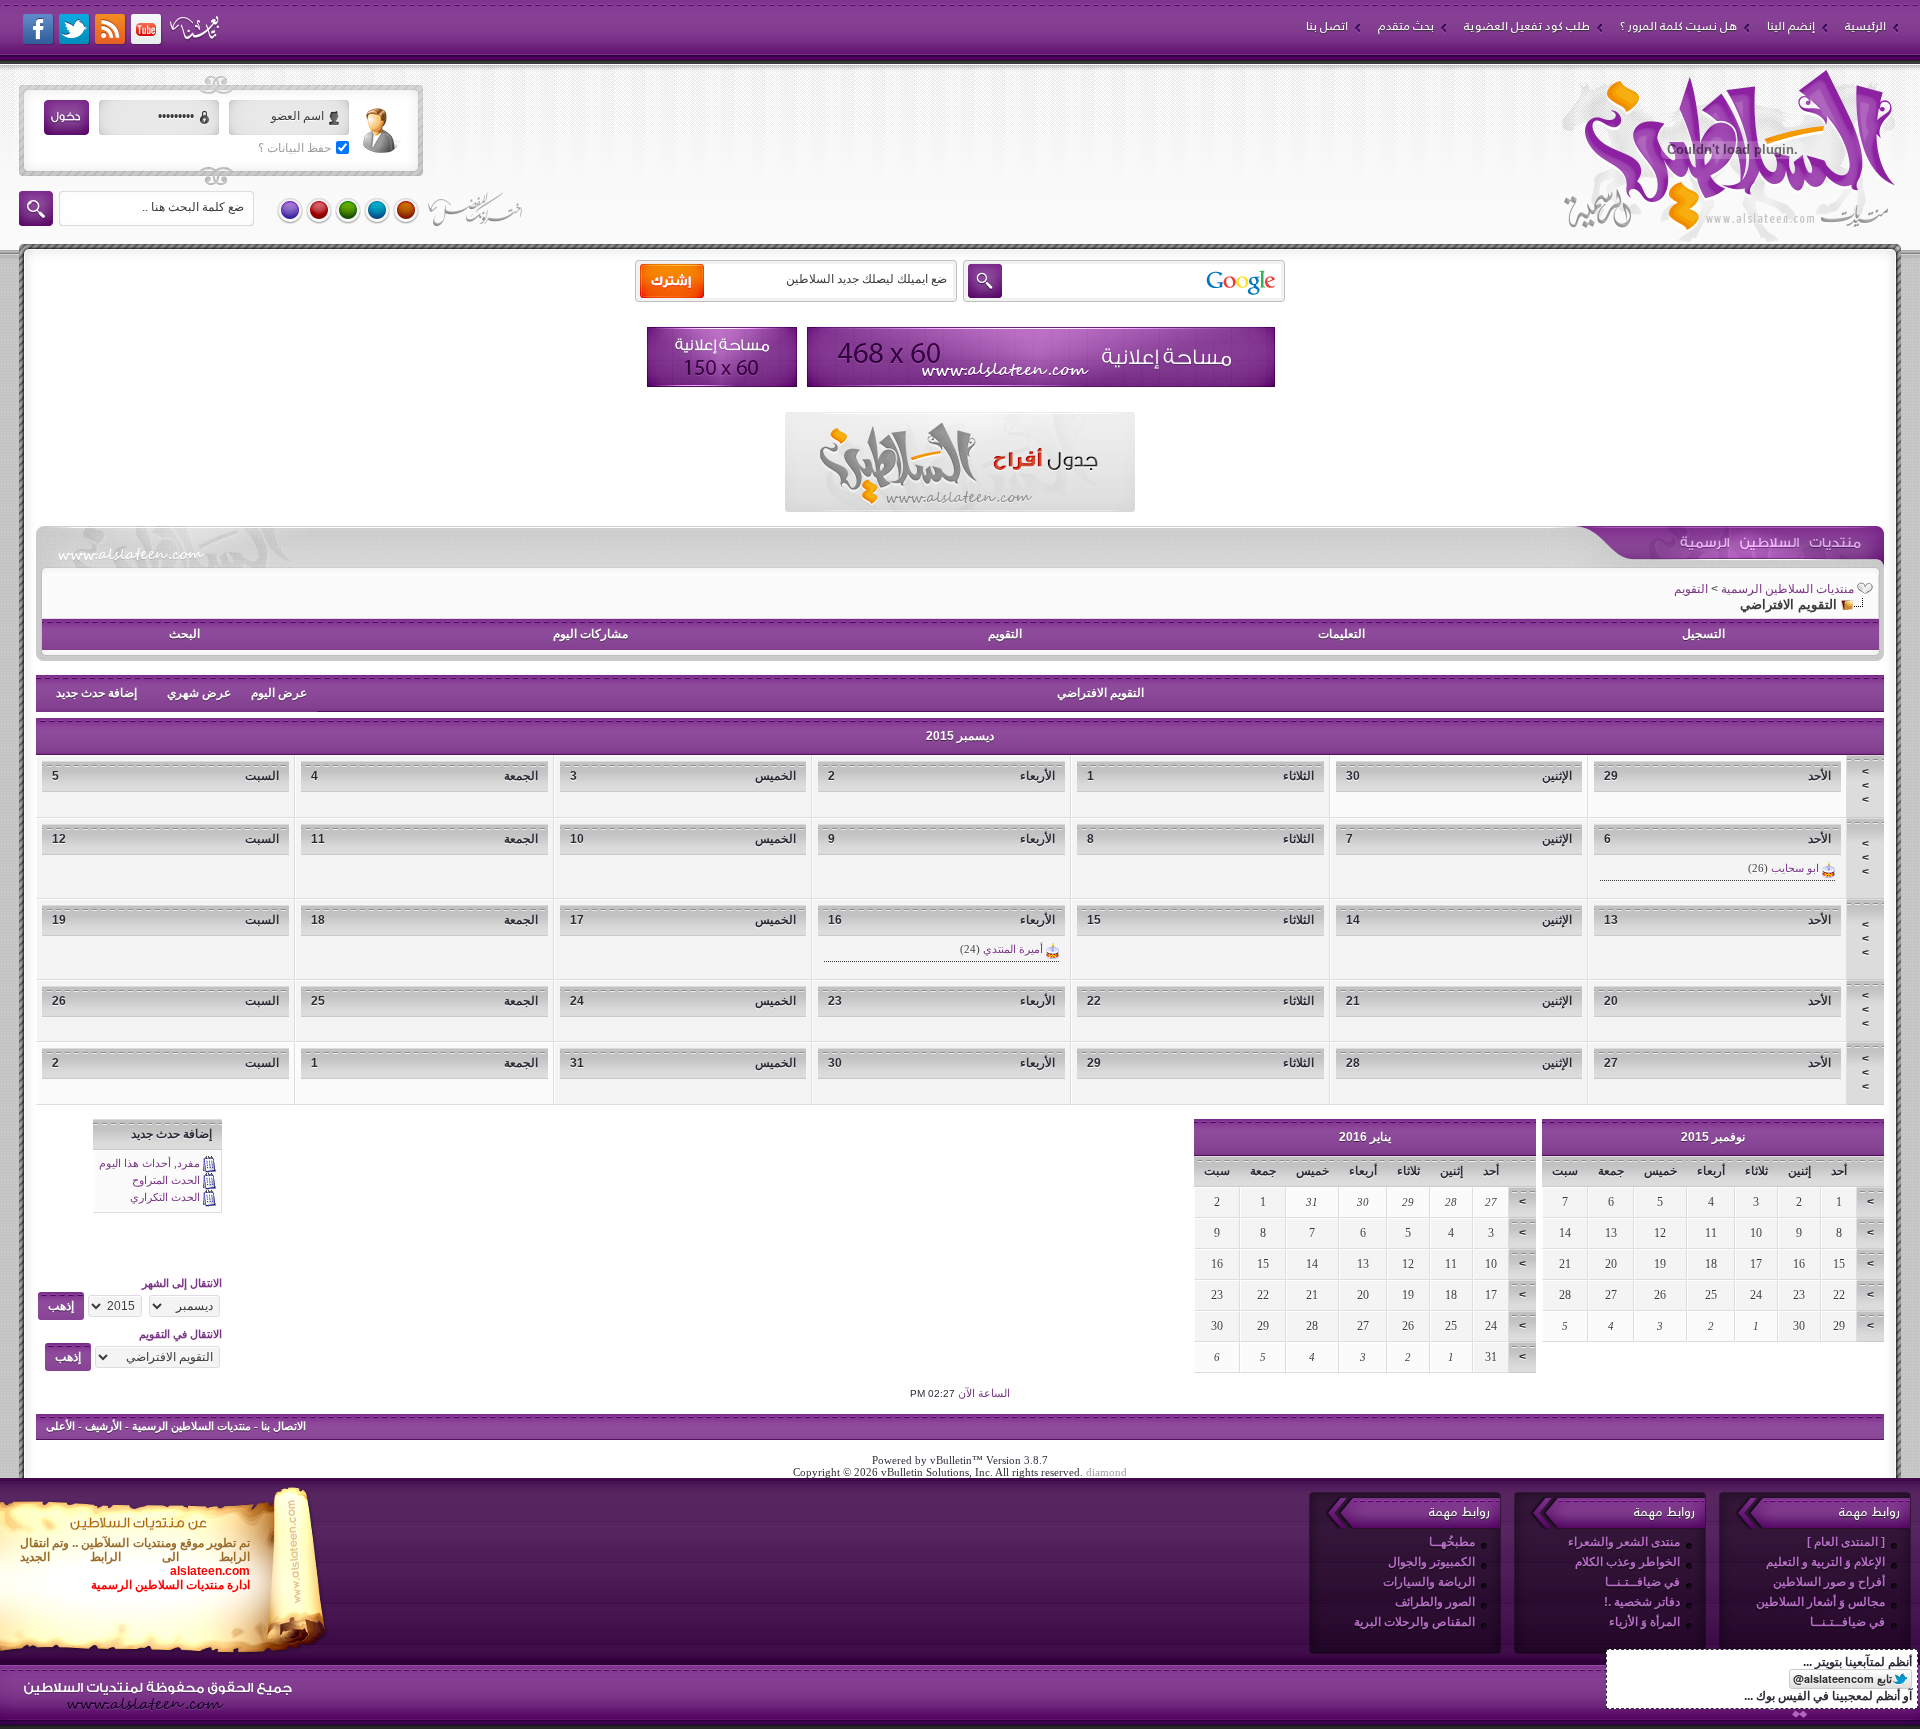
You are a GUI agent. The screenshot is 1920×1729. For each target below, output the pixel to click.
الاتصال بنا (283, 1426)
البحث (184, 634)
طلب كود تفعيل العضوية (1527, 26)
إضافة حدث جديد (96, 693)
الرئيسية (1865, 26)
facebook (39, 30)
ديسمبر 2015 (960, 736)
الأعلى (60, 1426)
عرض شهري (199, 693)
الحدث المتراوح (166, 1180)
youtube (147, 30)
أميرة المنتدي (1013, 949)
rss (111, 30)
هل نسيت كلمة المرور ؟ (1678, 26)
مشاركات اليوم (590, 634)
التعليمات (1341, 634)
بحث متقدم (1406, 26)
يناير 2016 (1365, 1137)
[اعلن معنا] (1041, 357)
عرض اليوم (279, 693)
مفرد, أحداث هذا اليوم (149, 1163)
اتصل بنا (1327, 26)
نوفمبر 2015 (1713, 1137)
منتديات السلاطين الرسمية (1787, 589)
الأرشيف (103, 1426)
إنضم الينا (1791, 26)
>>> (1865, 786)
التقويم (1691, 589)
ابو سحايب (1795, 868)
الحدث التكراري (165, 1197)
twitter (75, 30)
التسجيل (1703, 634)
